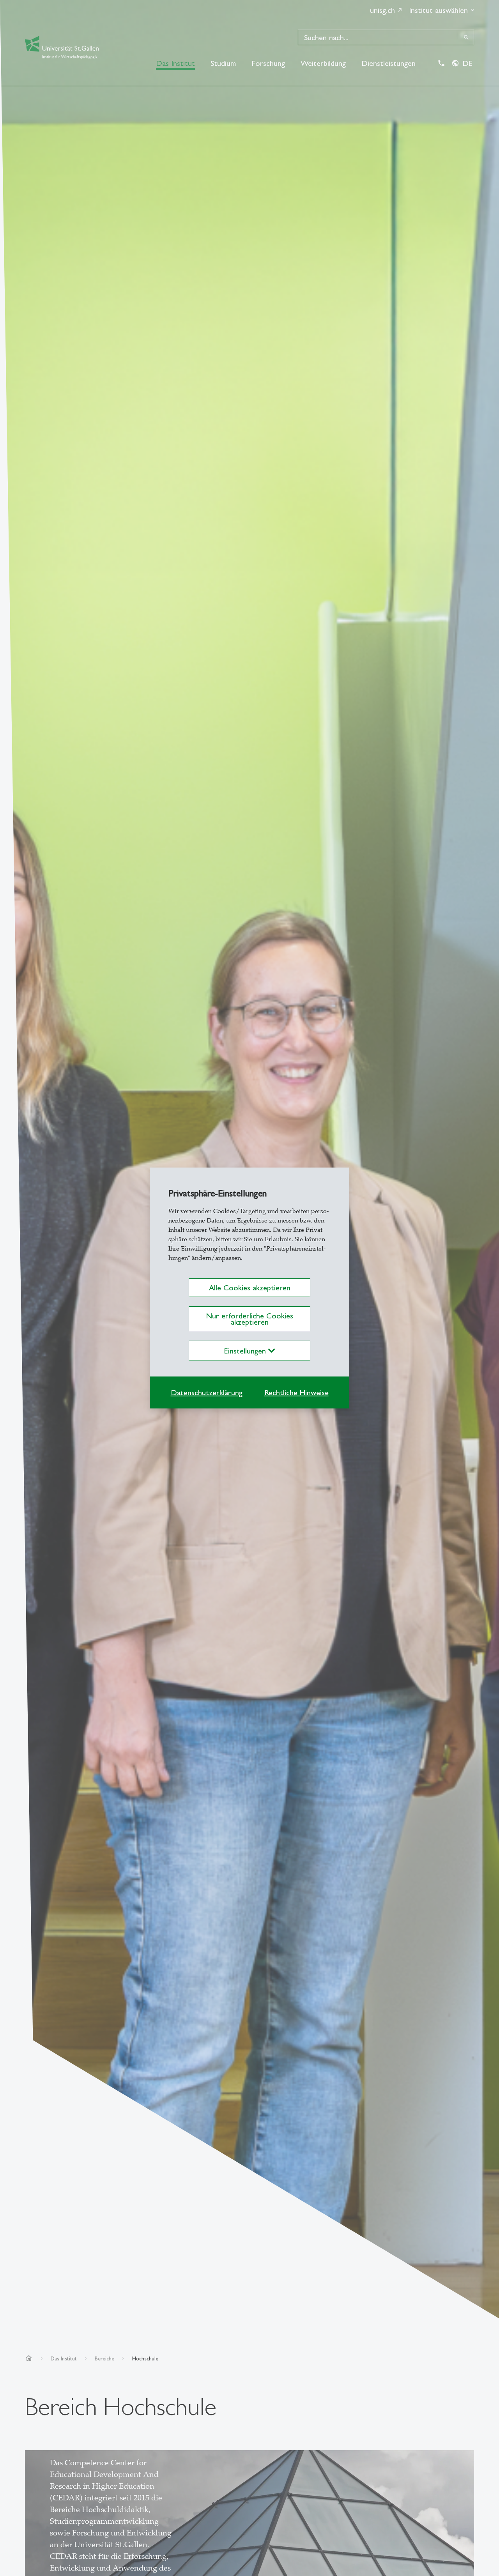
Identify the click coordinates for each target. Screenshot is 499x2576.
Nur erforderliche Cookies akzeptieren (249, 1319)
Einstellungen (246, 1351)
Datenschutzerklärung (207, 1392)
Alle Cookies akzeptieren (250, 1288)
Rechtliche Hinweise (296, 1392)
